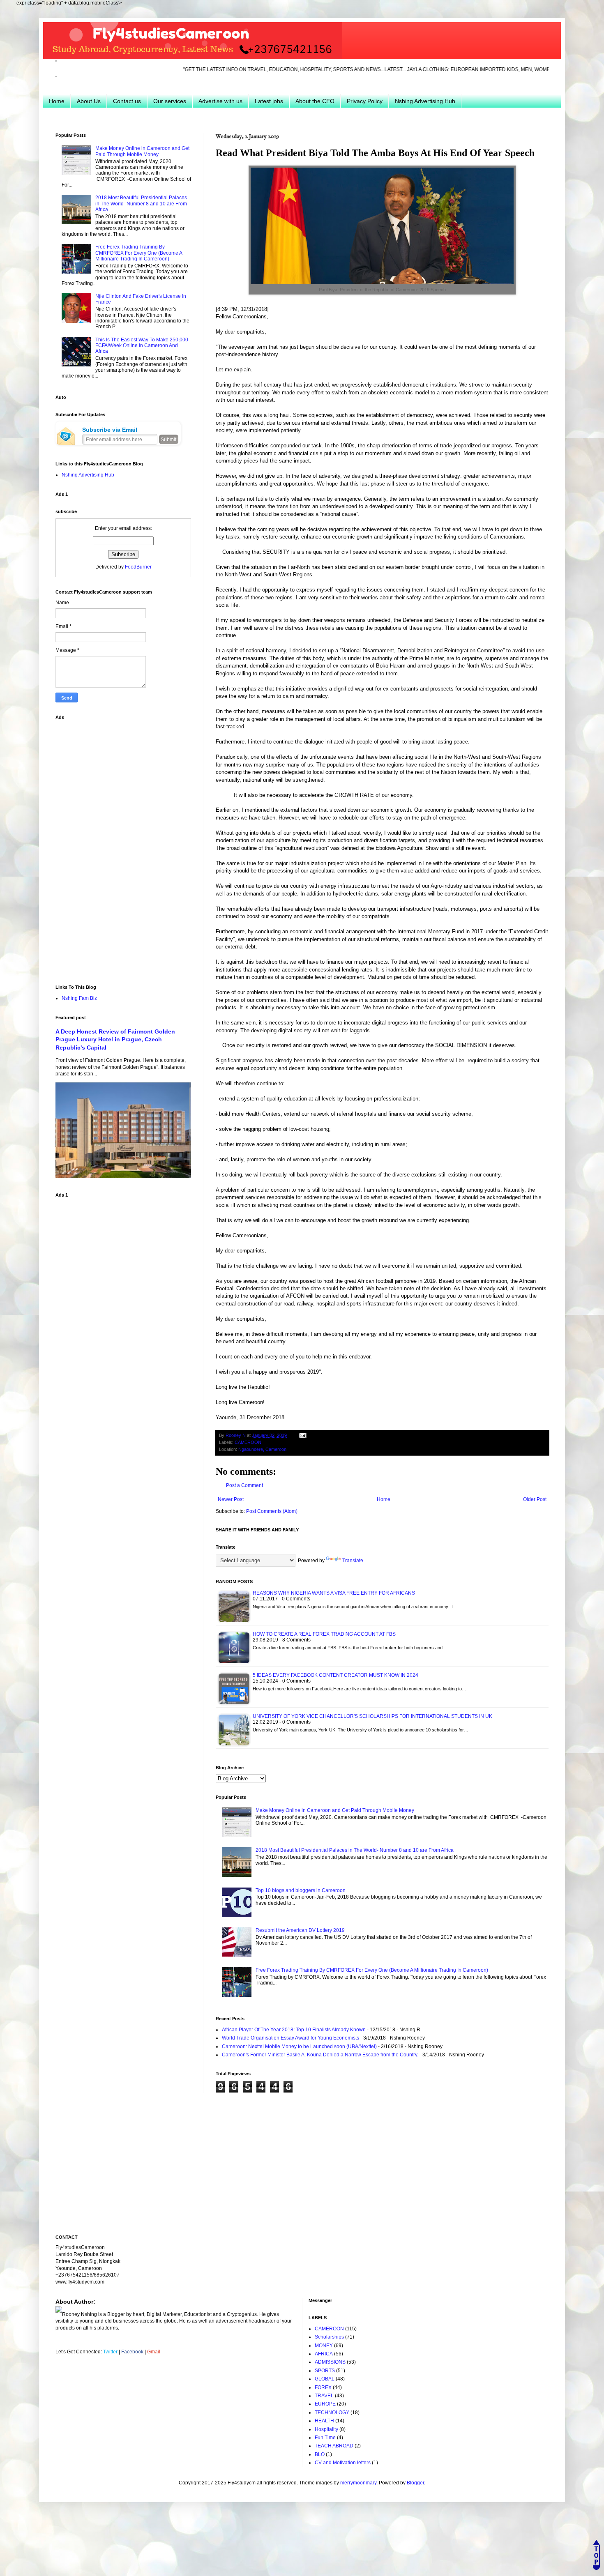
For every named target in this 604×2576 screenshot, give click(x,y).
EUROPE (325, 2404)
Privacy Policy (365, 101)
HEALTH (324, 2421)
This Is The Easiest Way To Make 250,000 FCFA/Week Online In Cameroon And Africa (142, 346)
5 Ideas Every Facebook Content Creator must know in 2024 (335, 1675)
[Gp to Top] (596, 2568)
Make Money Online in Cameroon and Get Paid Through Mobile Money (335, 1810)
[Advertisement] (117, 847)
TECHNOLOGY (332, 2413)
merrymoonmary (358, 2483)
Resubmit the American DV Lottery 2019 (300, 1930)
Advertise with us (220, 101)
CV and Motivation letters (343, 2463)
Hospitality (326, 2429)
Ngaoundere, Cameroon (262, 1449)
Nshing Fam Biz (79, 998)
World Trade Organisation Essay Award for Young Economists (290, 2038)
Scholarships (329, 2337)
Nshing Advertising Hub (425, 101)
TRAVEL (324, 2396)
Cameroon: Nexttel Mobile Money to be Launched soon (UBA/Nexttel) (299, 2047)
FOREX (323, 2387)
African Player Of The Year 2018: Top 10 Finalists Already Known (294, 2030)
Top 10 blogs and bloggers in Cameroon (301, 1890)
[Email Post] (302, 1435)
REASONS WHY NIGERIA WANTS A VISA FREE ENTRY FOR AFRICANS (334, 1593)
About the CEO (315, 101)
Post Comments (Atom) (272, 1511)
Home (57, 101)
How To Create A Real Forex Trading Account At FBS (324, 1634)
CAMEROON (248, 1442)
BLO (320, 2454)
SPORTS (325, 2371)
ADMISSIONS (330, 2362)
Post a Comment (244, 1485)
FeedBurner (138, 567)
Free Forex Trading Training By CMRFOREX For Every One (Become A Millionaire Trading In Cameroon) (372, 1970)
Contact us (127, 101)
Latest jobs (269, 101)
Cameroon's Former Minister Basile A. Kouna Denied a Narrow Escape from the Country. (320, 2055)
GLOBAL (325, 2379)
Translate (353, 1561)
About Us (89, 101)
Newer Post (231, 1499)
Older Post (535, 1499)
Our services (170, 101)
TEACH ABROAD (334, 2446)
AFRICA (324, 2354)
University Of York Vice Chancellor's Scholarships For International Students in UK (372, 1716)
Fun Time (325, 2438)
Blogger (415, 2483)
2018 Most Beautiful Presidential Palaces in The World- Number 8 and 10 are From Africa (355, 1850)
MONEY (324, 2346)
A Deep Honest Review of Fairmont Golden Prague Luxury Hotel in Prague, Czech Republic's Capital (115, 1039)
